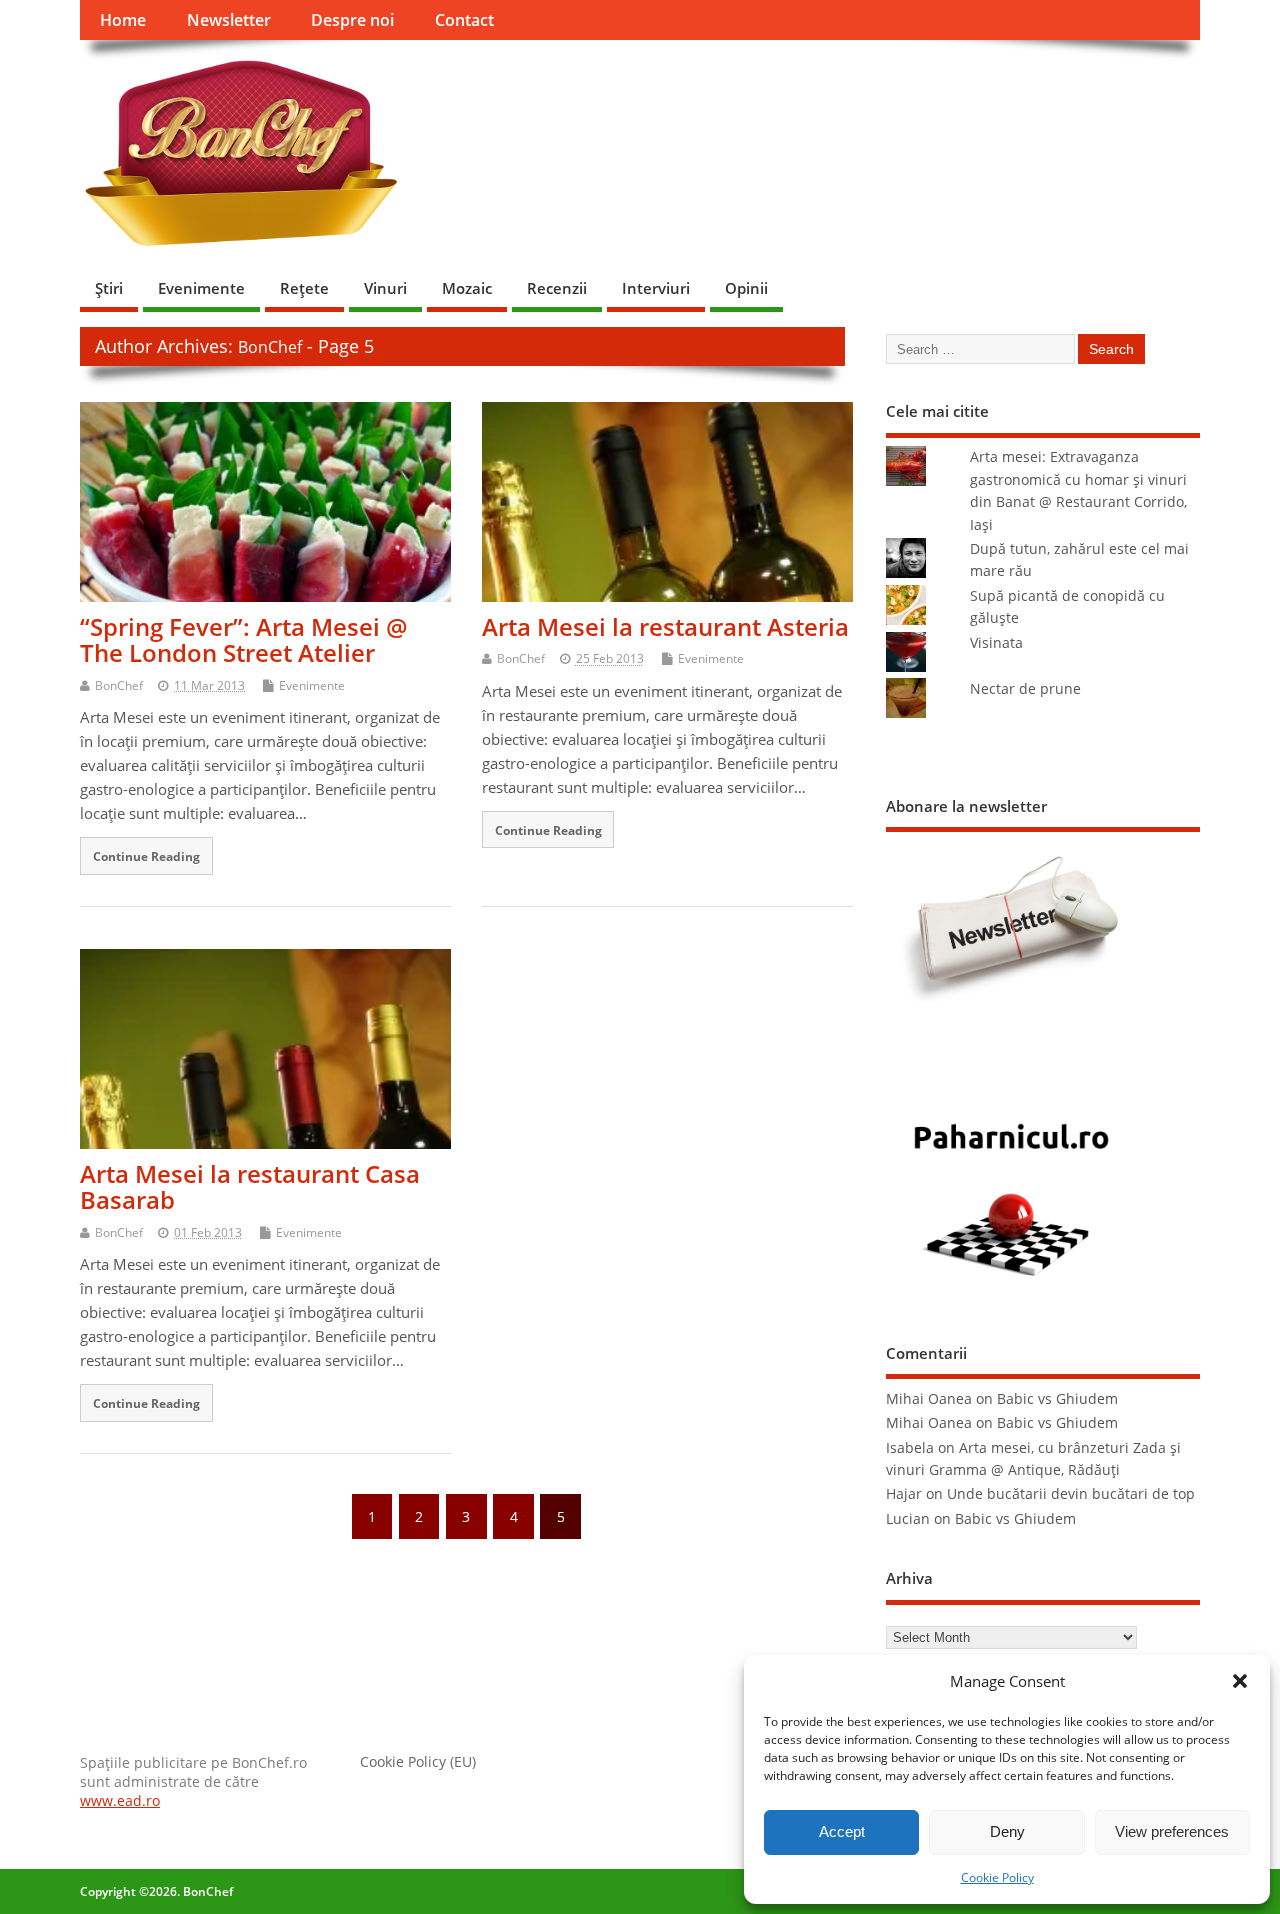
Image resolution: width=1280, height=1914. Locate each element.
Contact (464, 20)
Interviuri (656, 288)
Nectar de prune (1025, 689)
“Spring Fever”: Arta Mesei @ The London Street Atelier (244, 639)
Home (123, 20)
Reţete (304, 288)
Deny (1007, 1831)
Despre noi (352, 20)
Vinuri (385, 288)
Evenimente (201, 288)
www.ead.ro (120, 1801)
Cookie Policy (997, 1877)
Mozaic (467, 288)
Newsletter (229, 20)
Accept (842, 1831)
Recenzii (557, 288)
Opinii (746, 288)
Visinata (996, 643)
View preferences (1172, 1831)
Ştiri (109, 288)
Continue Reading (146, 856)
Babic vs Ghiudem (1057, 1399)
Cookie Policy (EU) (418, 1762)
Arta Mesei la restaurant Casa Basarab (250, 1186)
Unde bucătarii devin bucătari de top (1071, 1494)
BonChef (270, 347)
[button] (1240, 1681)
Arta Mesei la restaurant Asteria (665, 626)
